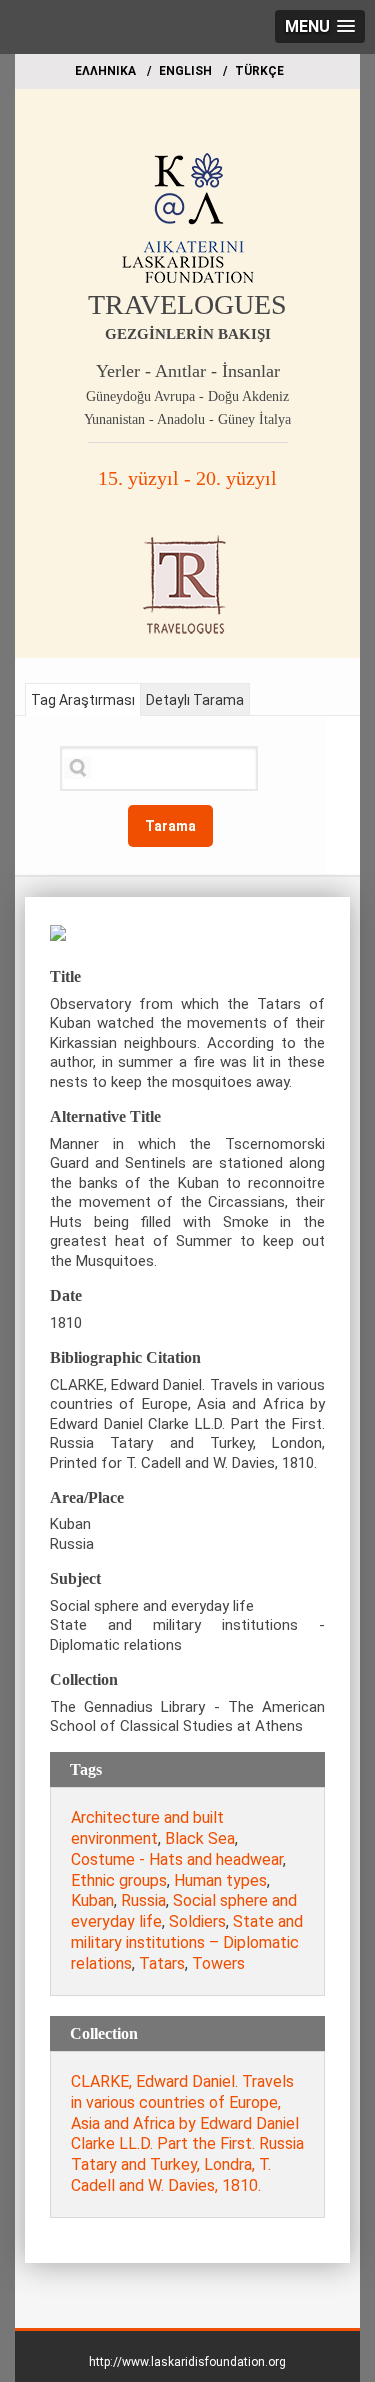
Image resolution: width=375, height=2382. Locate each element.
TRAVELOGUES (187, 304)
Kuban (92, 1900)
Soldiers (197, 1921)
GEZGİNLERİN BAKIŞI (188, 334)
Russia (143, 1900)
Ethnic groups (119, 1880)
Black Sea (200, 1838)
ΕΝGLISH (185, 71)
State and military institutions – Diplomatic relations (187, 1942)
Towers (218, 1963)
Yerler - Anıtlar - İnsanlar (188, 371)
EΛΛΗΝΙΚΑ (105, 71)
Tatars (162, 1963)
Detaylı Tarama (195, 700)
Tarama (170, 826)
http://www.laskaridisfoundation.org (187, 2362)
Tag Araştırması (83, 700)
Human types (220, 1880)
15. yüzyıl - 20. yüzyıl (187, 478)
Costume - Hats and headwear (177, 1859)
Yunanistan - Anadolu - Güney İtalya (187, 419)
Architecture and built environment (147, 1828)
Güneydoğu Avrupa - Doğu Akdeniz (187, 396)
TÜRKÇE (259, 71)
